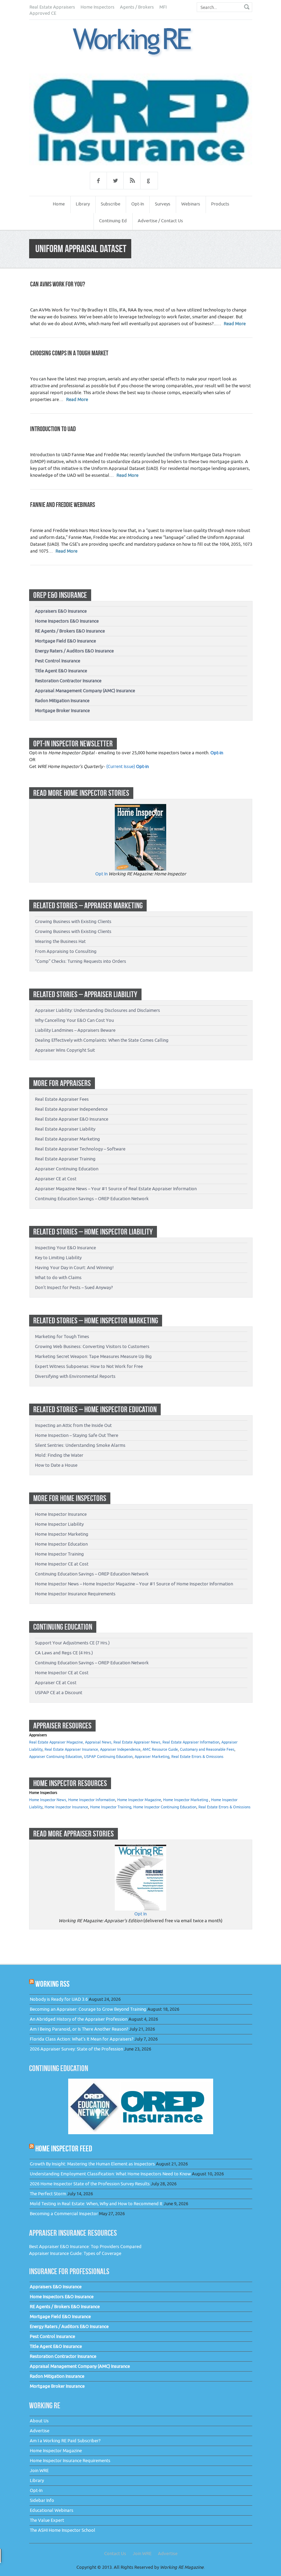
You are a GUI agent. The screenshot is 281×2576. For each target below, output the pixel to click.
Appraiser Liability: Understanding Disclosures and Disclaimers (97, 1010)
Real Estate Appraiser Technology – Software (80, 1149)
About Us (39, 2421)
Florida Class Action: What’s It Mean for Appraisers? (82, 2039)
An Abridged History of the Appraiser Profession (79, 2019)
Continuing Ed (113, 221)
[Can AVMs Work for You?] (140, 42)
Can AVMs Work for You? (58, 284)
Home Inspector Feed (64, 2148)
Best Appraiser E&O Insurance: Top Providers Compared (85, 2247)
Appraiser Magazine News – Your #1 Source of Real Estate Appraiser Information (116, 1189)
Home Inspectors (97, 7)
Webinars (191, 204)
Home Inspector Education (61, 1544)
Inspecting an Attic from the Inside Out (73, 1425)
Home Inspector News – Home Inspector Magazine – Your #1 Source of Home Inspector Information (134, 1584)
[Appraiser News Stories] (140, 1848)
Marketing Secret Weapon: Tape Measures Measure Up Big (93, 1356)
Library (83, 204)
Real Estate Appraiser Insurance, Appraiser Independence (93, 1750)
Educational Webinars (52, 2510)
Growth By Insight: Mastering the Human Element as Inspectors (92, 2164)
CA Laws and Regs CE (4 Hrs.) (64, 1653)
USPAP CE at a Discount (59, 1693)
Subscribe (111, 204)
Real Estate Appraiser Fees (62, 1099)
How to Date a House (56, 1465)
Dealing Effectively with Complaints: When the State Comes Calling (102, 1040)
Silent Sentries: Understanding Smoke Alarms (80, 1445)
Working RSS (52, 1984)
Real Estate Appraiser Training (65, 1159)
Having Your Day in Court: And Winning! (74, 1268)
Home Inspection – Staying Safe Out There (77, 1435)
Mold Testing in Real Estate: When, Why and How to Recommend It (96, 2204)
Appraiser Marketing (152, 1757)
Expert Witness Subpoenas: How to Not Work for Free (89, 1366)
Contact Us (115, 2554)
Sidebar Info (42, 2500)
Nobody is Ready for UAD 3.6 (59, 1999)
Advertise (40, 2431)
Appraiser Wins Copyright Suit (65, 1050)
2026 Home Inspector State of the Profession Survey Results (90, 2184)
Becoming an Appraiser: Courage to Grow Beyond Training (88, 2009)
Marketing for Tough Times (62, 1337)
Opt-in (217, 753)
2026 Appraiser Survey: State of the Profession (76, 2049)
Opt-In (138, 204)
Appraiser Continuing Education (67, 1169)
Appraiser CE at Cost (56, 1179)
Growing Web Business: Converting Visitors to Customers (92, 1346)
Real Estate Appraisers (52, 7)
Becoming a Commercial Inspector (64, 2214)
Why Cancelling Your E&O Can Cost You (74, 1020)
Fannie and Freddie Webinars (63, 505)
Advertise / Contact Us (160, 221)
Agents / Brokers (137, 7)
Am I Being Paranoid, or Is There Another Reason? (79, 2029)
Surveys (163, 204)
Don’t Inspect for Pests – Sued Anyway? (74, 1287)
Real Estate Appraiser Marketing (68, 1139)
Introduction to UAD (53, 429)
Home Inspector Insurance (61, 1514)
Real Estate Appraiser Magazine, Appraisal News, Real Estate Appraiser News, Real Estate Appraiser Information (124, 1742)
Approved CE (43, 13)
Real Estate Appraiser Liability (65, 1129)
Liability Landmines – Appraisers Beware (75, 1030)
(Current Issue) (121, 766)
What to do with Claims (58, 1278)
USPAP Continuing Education (108, 1757)
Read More (235, 324)
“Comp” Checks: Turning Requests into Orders (81, 961)
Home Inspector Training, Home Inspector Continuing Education (143, 1807)
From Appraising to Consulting (66, 951)
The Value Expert (47, 2520)
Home (59, 204)
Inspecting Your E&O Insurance (65, 1248)
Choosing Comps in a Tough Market (69, 353)
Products (220, 204)
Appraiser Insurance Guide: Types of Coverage (75, 2253)
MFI (163, 7)
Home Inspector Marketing (62, 1534)
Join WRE (39, 2471)
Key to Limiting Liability (58, 1258)
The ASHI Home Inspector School (63, 2530)
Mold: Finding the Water (59, 1455)
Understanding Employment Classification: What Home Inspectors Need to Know (110, 2174)
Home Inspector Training (59, 1554)
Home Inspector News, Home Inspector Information (72, 1800)
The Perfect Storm (48, 2194)
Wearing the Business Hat (60, 941)
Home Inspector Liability (59, 1524)
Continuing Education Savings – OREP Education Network (92, 1199)
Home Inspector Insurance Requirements (75, 1594)
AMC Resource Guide (160, 1750)
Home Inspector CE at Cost (62, 1564)
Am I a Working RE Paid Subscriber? (65, 2441)
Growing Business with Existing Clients (73, 921)
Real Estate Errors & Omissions (197, 1757)
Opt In (101, 874)
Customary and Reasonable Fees (207, 1750)
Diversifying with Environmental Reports (75, 1376)
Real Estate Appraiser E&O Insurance (72, 1119)
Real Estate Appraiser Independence (71, 1109)
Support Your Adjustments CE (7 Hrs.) (72, 1643)
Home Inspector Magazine (139, 1800)
